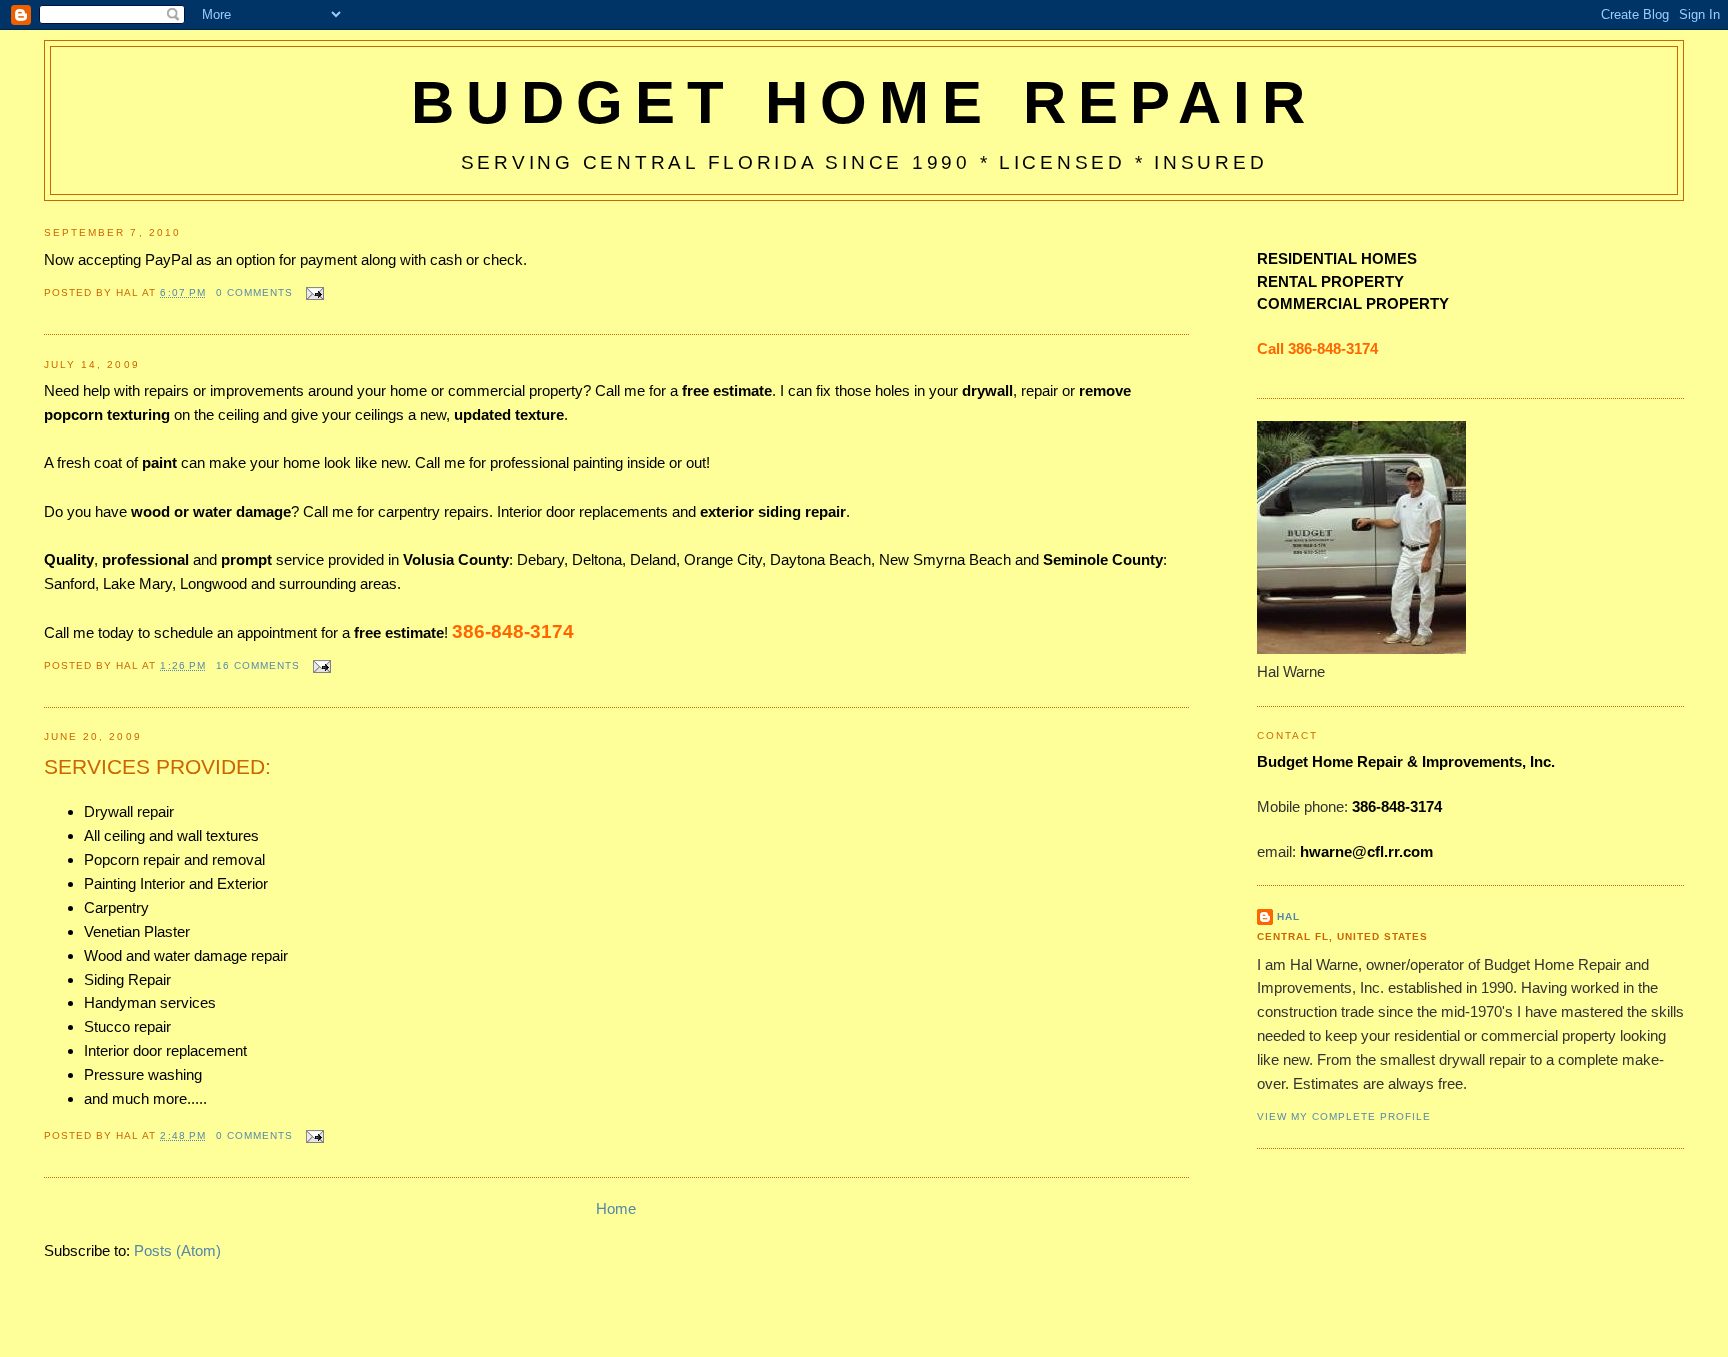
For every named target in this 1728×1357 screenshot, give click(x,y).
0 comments (254, 292)
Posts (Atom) (177, 1250)
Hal (1288, 916)
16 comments (258, 665)
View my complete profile (1344, 1116)
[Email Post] (312, 292)
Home (616, 1208)
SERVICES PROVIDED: (157, 766)
